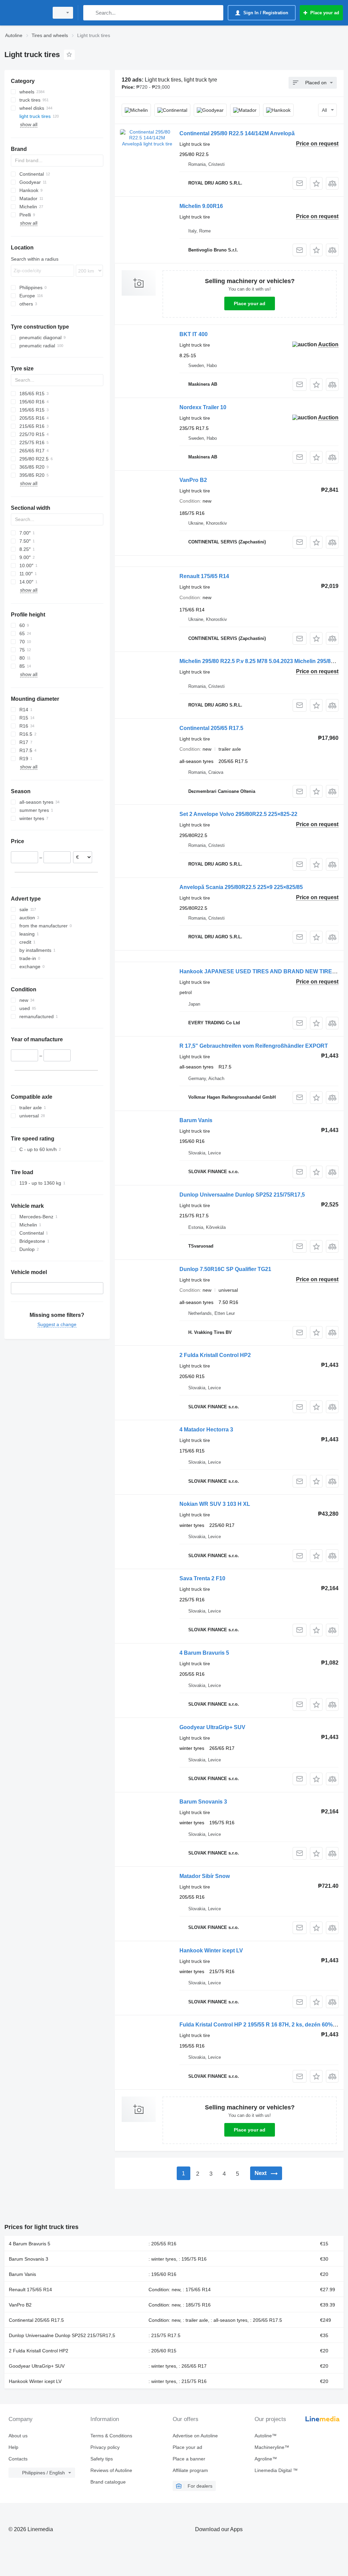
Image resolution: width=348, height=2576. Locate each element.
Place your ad (250, 303)
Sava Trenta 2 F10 (202, 1578)
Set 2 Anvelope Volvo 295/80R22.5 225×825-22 (238, 814)
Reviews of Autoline (111, 2470)
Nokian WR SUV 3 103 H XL (215, 1504)
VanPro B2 (193, 480)
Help (13, 2447)
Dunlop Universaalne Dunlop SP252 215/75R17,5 (242, 1195)
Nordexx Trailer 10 (203, 407)
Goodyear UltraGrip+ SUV (212, 1727)
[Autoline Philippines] (25, 13)
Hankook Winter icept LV (211, 1951)
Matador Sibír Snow (205, 1876)
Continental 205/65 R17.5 (211, 728)
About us (18, 2436)
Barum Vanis (196, 1120)
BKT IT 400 (194, 334)
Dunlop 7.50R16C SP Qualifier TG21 (225, 1269)
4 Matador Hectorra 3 (206, 1430)
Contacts (18, 2459)
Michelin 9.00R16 (201, 206)
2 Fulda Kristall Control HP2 (215, 1355)
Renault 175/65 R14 (204, 576)
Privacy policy (105, 2447)
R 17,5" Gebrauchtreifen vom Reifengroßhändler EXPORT (254, 1046)
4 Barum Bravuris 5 (204, 1653)
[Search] (90, 13)
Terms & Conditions (111, 2436)
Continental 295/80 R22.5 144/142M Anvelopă (237, 133)
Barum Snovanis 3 (203, 1802)
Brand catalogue (108, 2482)
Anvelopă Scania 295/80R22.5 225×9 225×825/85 (241, 887)
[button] (316, 183)
